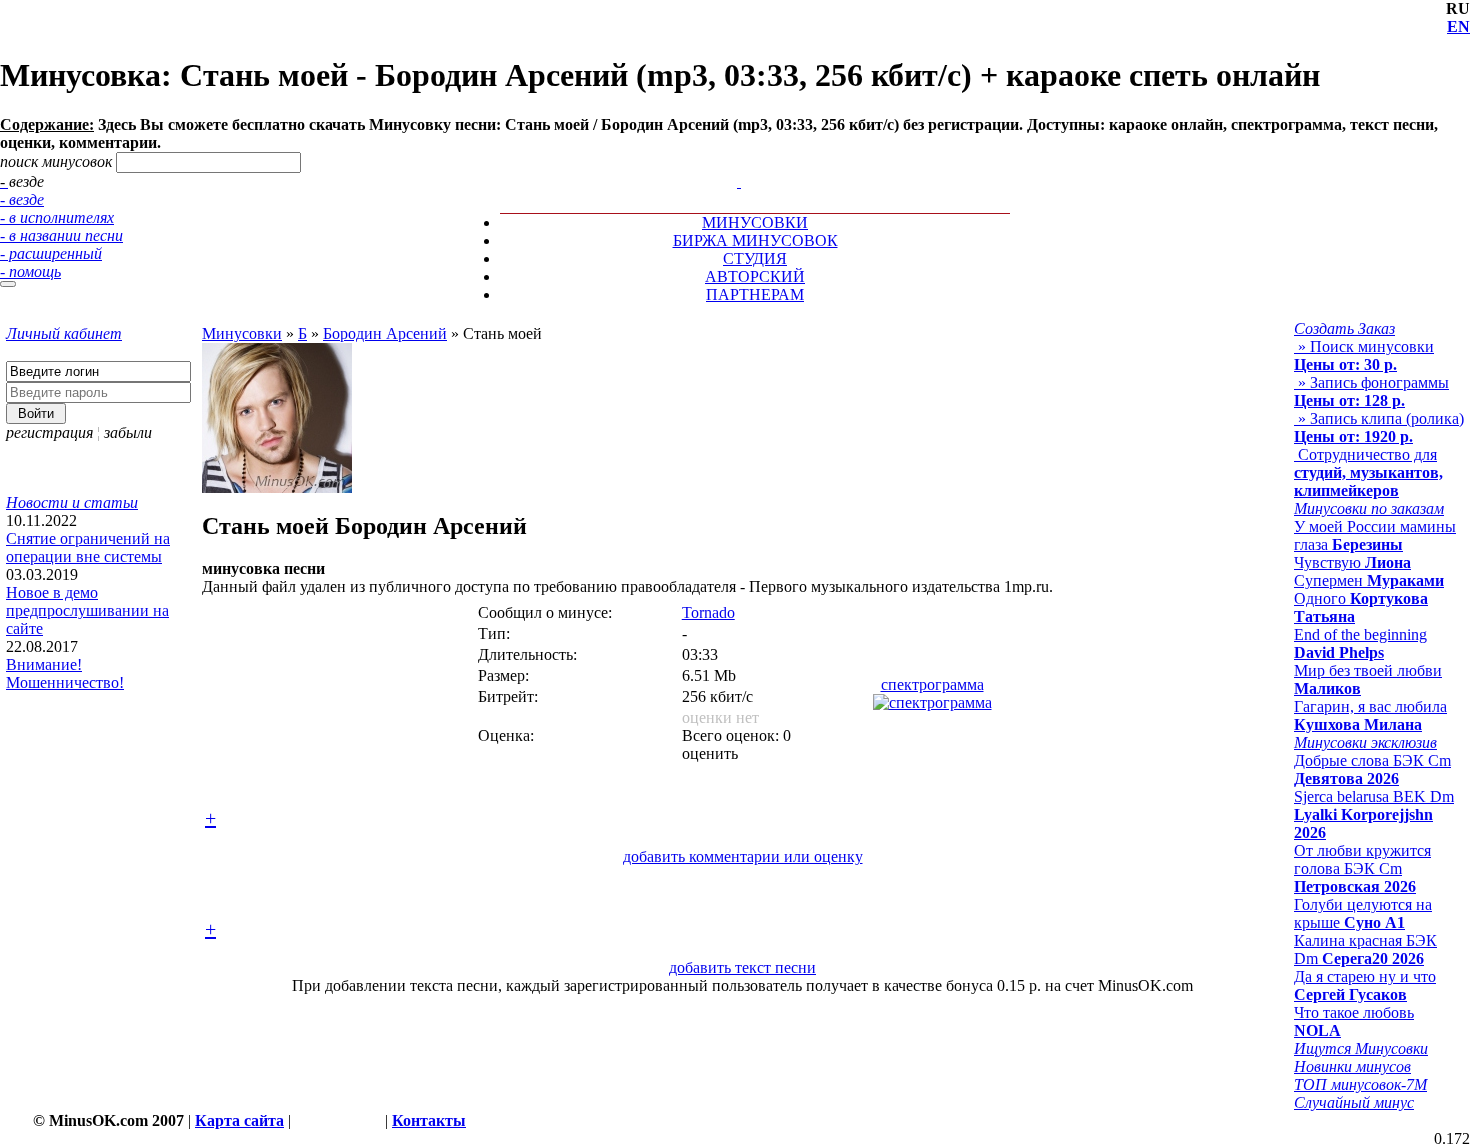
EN (1458, 26)
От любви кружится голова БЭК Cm (1362, 868)
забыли (128, 432)
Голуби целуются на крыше (1363, 913)
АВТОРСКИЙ (755, 276)
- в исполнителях (57, 217)
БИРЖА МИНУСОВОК (755, 240)
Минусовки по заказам (1369, 508)
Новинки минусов (1352, 1066)
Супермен (1369, 580)
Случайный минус (1354, 1102)
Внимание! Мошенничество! (65, 673)
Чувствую (1352, 562)
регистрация (49, 432)
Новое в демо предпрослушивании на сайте (87, 610)
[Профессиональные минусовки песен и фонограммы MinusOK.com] (739, 181)
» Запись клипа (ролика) (1379, 427)
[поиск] (8, 284)
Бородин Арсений (385, 333)
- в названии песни (61, 235)
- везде (22, 199)
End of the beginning (1360, 643)
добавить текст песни (742, 967)
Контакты (429, 1120)
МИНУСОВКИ (755, 222)
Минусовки (242, 333)
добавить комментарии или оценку (743, 856)
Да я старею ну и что (1365, 985)
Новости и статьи (72, 502)
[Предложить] (741, 163)
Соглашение (338, 1120)
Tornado (708, 612)
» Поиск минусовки (1364, 355)
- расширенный (51, 253)
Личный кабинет (64, 333)
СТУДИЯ (755, 258)
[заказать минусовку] (730, 163)
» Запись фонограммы (1371, 391)
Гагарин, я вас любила (1370, 715)
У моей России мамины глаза (1375, 535)
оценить (710, 753)
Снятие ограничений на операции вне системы (88, 547)
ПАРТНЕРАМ (755, 294)
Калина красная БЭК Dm (1365, 949)
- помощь (30, 271)
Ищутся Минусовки (1361, 1048)
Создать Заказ (1344, 328)
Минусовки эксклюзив (1365, 742)
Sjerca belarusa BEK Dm (1374, 814)
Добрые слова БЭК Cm (1372, 769)
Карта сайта (239, 1120)
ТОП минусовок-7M (1360, 1084)
